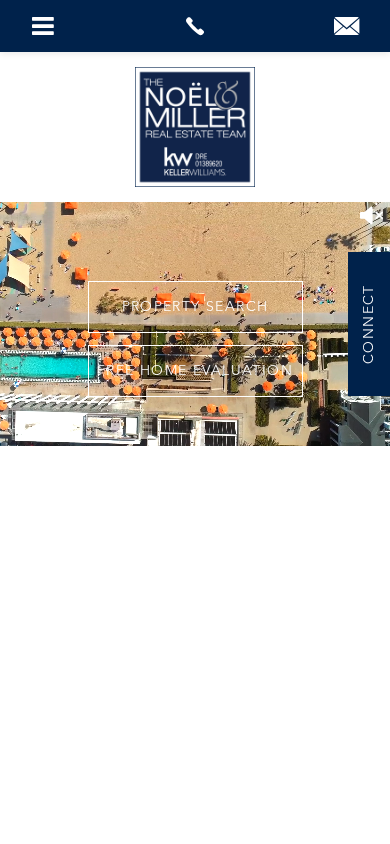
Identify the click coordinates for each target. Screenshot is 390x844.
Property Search (195, 307)
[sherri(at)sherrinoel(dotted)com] (346, 29)
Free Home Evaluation (195, 371)
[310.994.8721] (195, 26)
